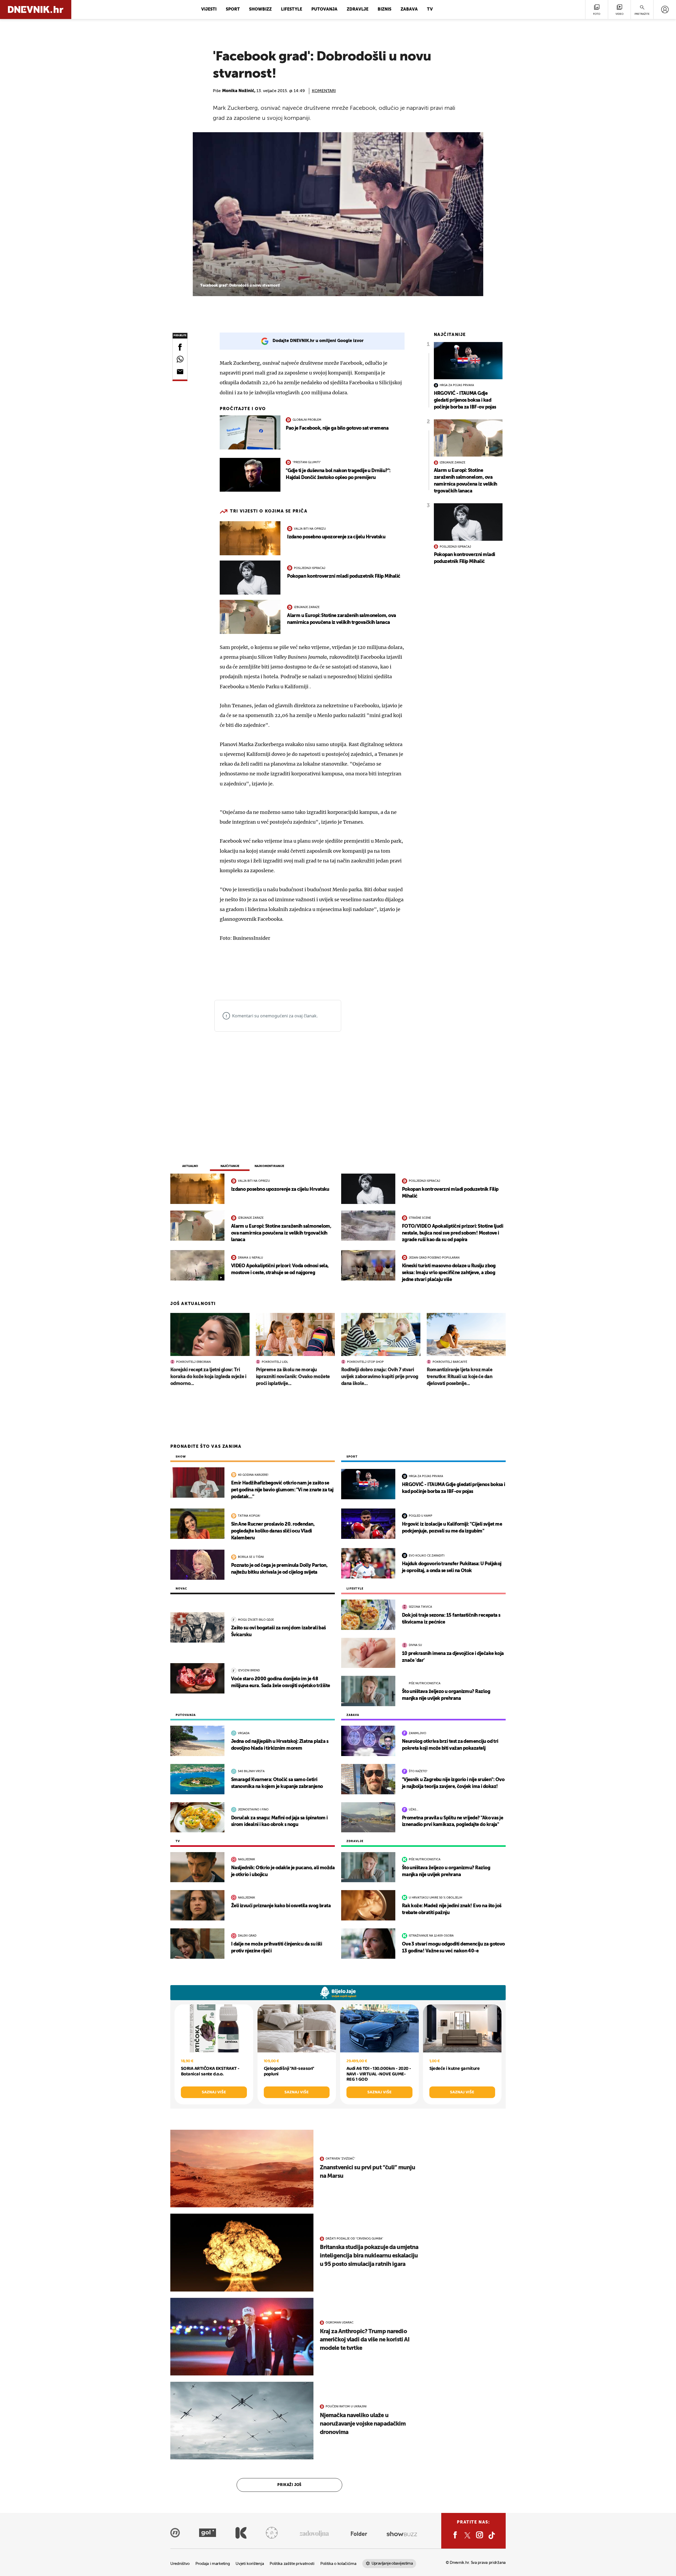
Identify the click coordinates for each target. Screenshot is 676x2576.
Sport (233, 10)
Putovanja (324, 10)
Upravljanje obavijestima (392, 2563)
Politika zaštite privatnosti (292, 2564)
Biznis (384, 10)
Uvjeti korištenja (250, 2564)
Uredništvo (180, 2564)
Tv (430, 10)
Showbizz (260, 10)
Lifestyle (292, 10)
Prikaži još (289, 2485)
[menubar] (665, 10)
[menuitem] (665, 10)
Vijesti (209, 10)
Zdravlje (358, 10)
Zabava (409, 10)
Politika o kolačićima (338, 2564)
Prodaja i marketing (213, 2564)
